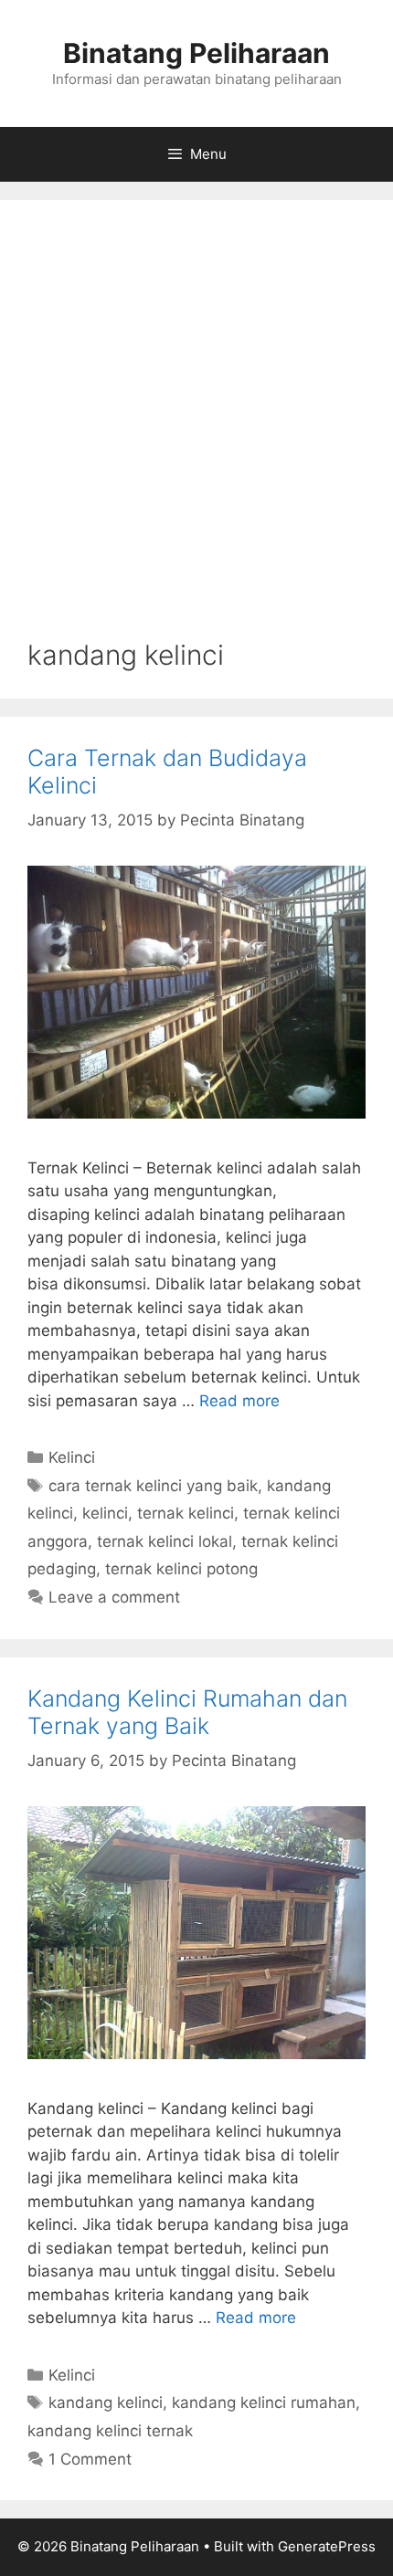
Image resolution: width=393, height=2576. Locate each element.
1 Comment (90, 2459)
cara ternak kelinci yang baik (153, 1486)
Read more (239, 1401)
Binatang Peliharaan (196, 53)
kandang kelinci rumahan (264, 2403)
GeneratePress (327, 2546)
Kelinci (72, 1457)
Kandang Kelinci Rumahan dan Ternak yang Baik (187, 1712)
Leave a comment (114, 1597)
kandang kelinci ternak (110, 2431)
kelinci (105, 1513)
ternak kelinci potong (181, 1569)
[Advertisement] (196, 433)
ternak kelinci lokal (165, 1541)
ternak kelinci (186, 1513)
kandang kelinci (106, 2403)
